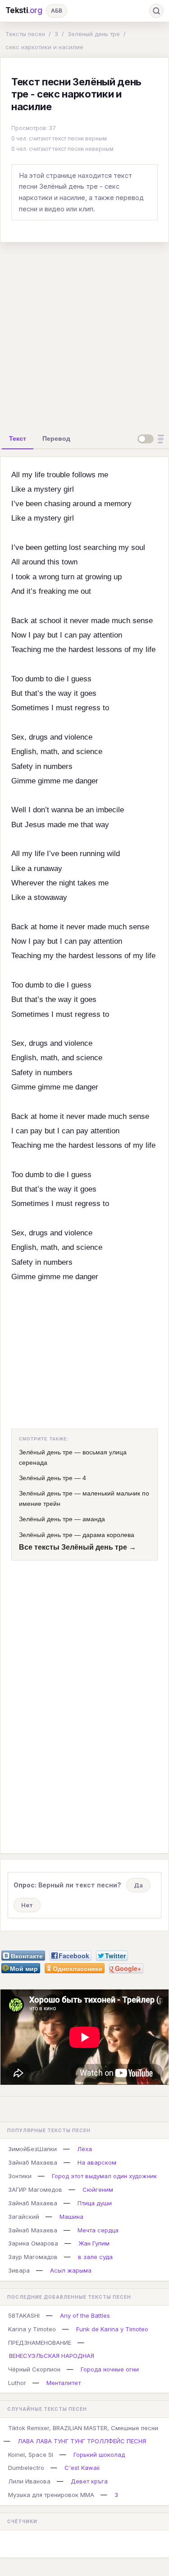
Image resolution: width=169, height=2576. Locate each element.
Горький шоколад (99, 2455)
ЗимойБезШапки (32, 2149)
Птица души (95, 2203)
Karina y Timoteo (32, 2329)
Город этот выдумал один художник (104, 2176)
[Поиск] (156, 11)
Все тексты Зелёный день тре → (78, 1547)
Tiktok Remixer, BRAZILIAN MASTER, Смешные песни (83, 2428)
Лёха (84, 2149)
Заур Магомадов (33, 2257)
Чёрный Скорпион (34, 2369)
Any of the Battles (85, 2315)
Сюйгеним (98, 2189)
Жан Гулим (94, 2243)
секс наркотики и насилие (44, 47)
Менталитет (64, 2383)
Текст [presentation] (18, 438)
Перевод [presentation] (56, 438)
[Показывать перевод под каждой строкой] (152, 439)
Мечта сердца (98, 2230)
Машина (71, 2217)
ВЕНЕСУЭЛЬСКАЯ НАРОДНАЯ (52, 2356)
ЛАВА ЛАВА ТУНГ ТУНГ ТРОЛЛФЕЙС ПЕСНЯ (82, 2441)
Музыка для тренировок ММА (51, 2495)
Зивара (19, 2270)
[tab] (18, 438)
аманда (94, 1519)
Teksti (24, 10)
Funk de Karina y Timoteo (112, 2329)
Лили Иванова (29, 2481)
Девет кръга (89, 2481)
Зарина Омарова (33, 2243)
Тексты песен (25, 34)
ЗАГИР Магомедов (35, 2189)
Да (138, 1885)
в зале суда (95, 2257)
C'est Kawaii (82, 2468)
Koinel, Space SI (31, 2455)
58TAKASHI (24, 2315)
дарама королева (108, 1535)
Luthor (17, 2383)
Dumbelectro (26, 2468)
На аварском (97, 2162)
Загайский (24, 2217)
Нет (27, 1905)
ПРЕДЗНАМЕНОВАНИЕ (40, 2343)
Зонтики (20, 2176)
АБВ (57, 11)
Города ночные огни (110, 2369)
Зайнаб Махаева (33, 2162)
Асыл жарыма (71, 2270)
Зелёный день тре (94, 34)
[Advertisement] (84, 334)
